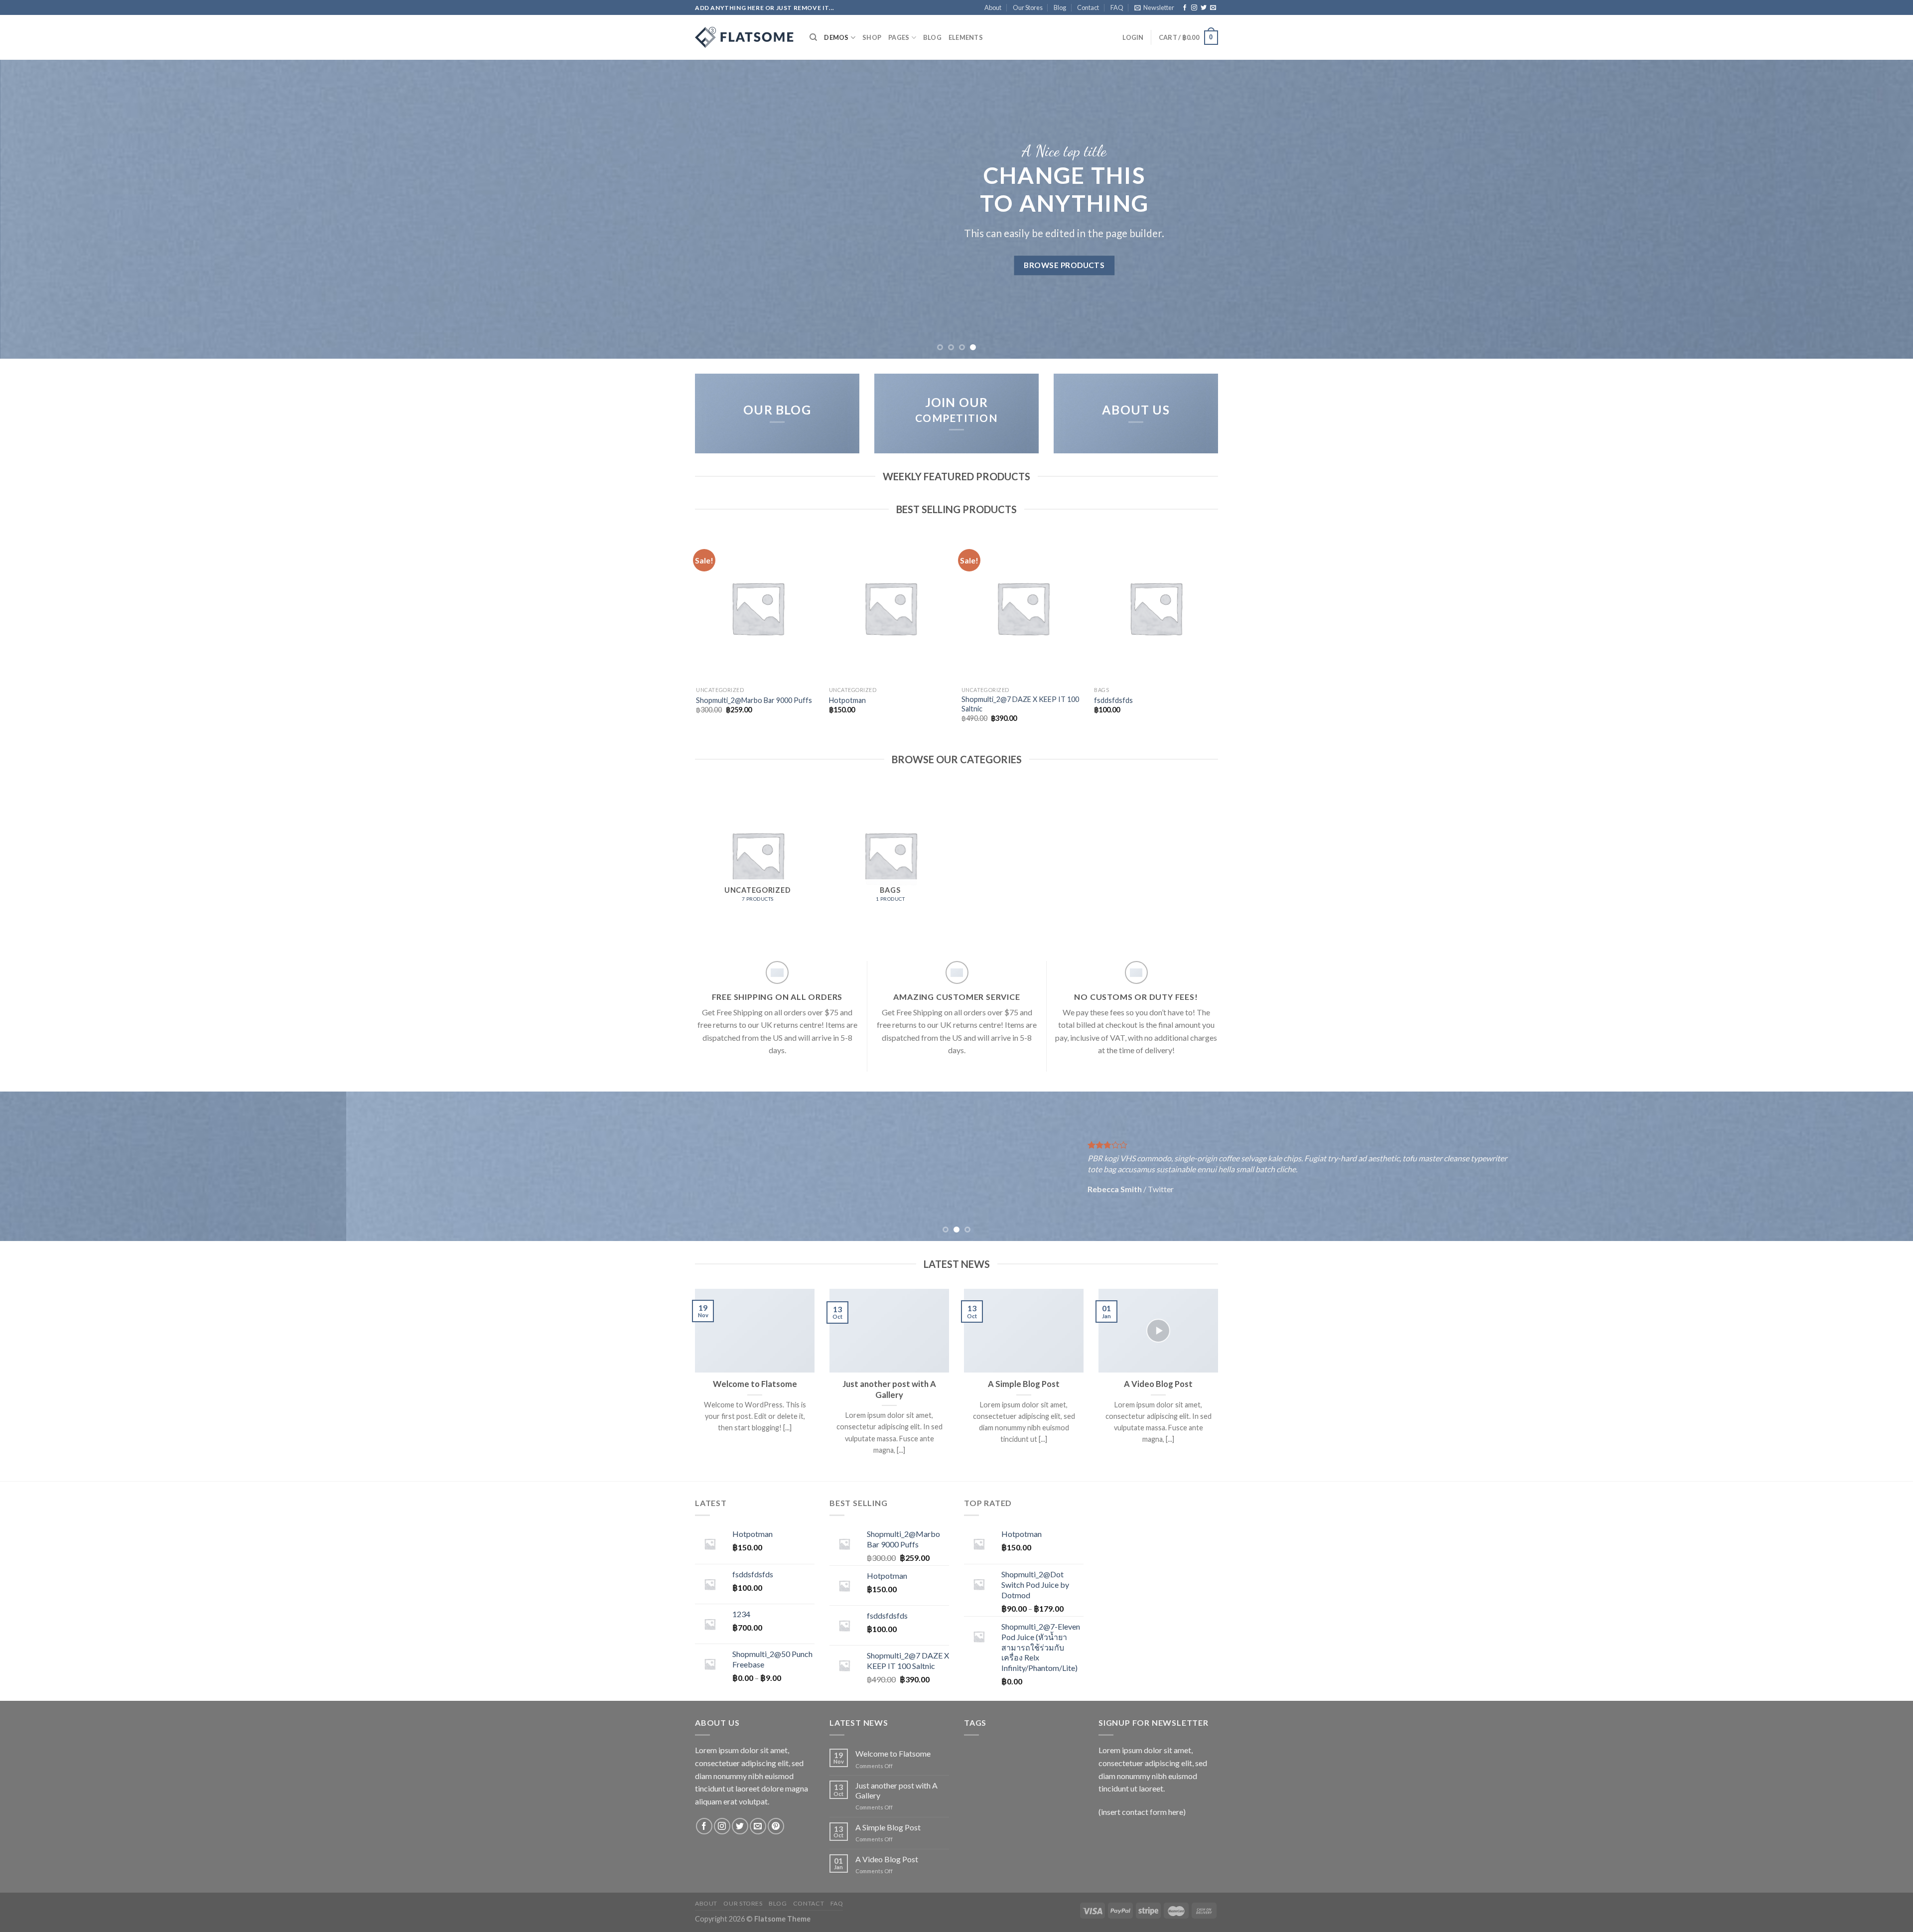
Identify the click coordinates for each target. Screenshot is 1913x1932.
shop (872, 37)
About (993, 7)
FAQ (1117, 7)
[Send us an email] (1213, 8)
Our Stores (1028, 7)
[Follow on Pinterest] (776, 1826)
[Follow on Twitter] (1204, 8)
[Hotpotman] (890, 608)
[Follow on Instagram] (1194, 8)
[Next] (1862, 209)
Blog (1060, 7)
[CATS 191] (745, 37)
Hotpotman (847, 700)
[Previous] (51, 209)
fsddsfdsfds (1113, 700)
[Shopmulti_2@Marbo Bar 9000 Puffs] (757, 608)
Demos (836, 37)
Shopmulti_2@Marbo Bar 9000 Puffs (754, 700)
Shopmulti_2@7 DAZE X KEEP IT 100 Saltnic (1020, 704)
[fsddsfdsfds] (1156, 608)
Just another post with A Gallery (889, 1389)
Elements (966, 37)
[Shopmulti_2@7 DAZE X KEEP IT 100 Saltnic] (1023, 608)
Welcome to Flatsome (755, 1384)
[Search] (813, 37)
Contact (1088, 7)
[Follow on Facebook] (1185, 8)
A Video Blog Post (1158, 1384)
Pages (899, 37)
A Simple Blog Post (1024, 1384)
